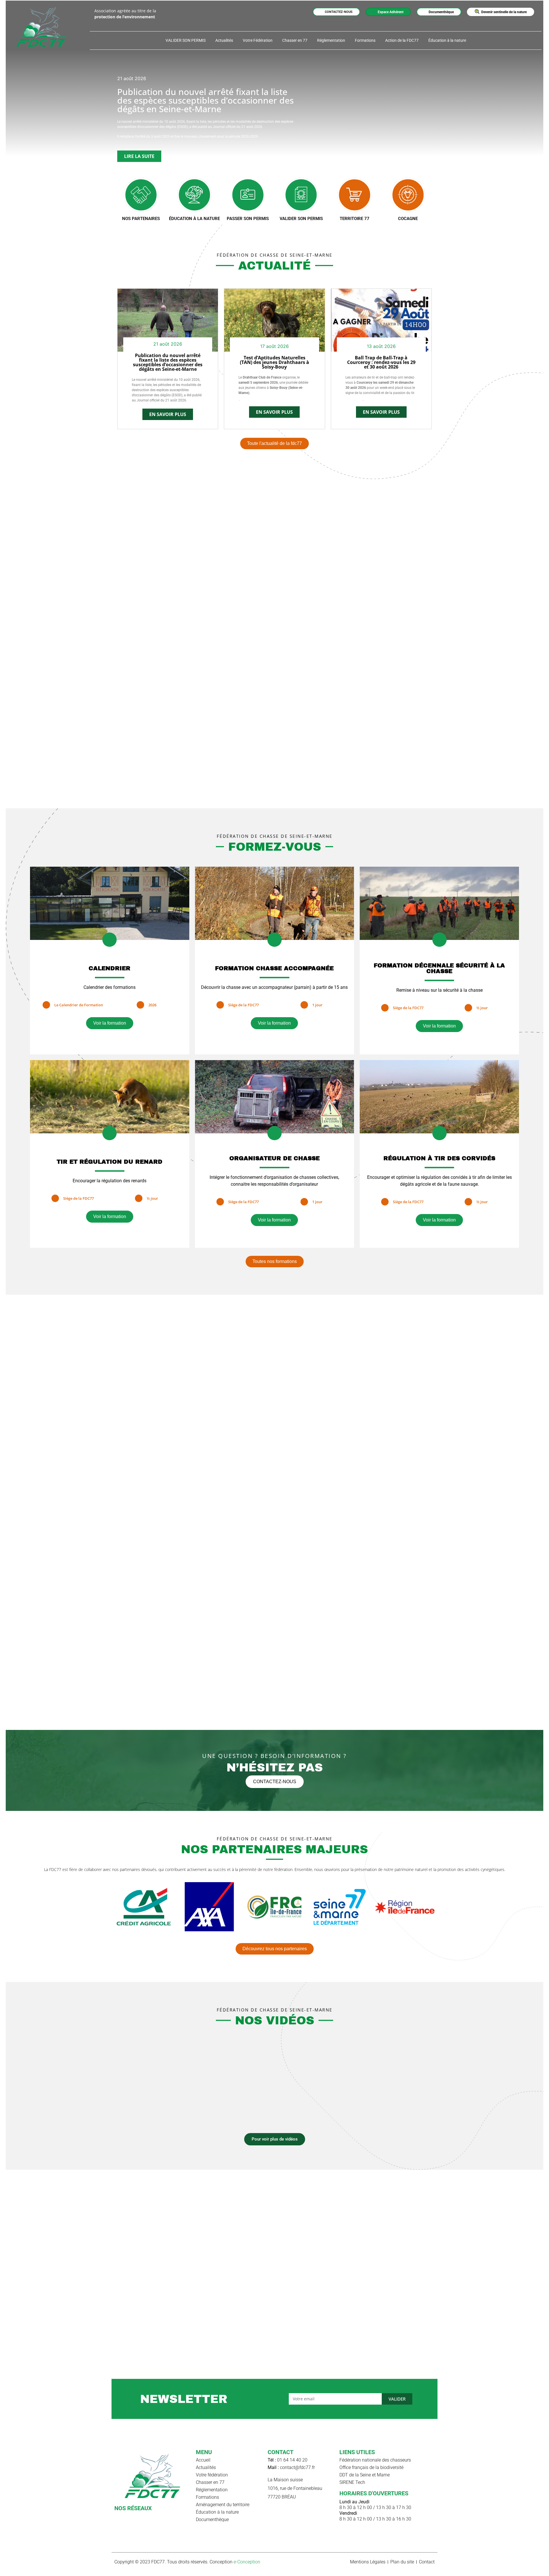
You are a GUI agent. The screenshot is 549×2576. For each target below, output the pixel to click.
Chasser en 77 (295, 40)
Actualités (224, 40)
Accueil (203, 2460)
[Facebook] (118, 2517)
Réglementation (331, 40)
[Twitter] (148, 2517)
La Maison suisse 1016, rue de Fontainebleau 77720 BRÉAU (295, 2488)
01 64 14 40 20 (288, 2460)
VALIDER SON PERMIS (186, 40)
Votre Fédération (258, 40)
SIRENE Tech (352, 2482)
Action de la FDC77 (402, 40)
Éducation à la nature (447, 40)
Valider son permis (301, 219)
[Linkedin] (138, 2517)
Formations (365, 40)
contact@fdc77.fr (291, 2467)
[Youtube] (128, 2517)
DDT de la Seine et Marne (365, 2475)
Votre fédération (212, 2475)
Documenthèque (212, 2519)
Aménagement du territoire (223, 2505)
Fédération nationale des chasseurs (375, 2460)
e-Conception (247, 2562)
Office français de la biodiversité (371, 2467)
